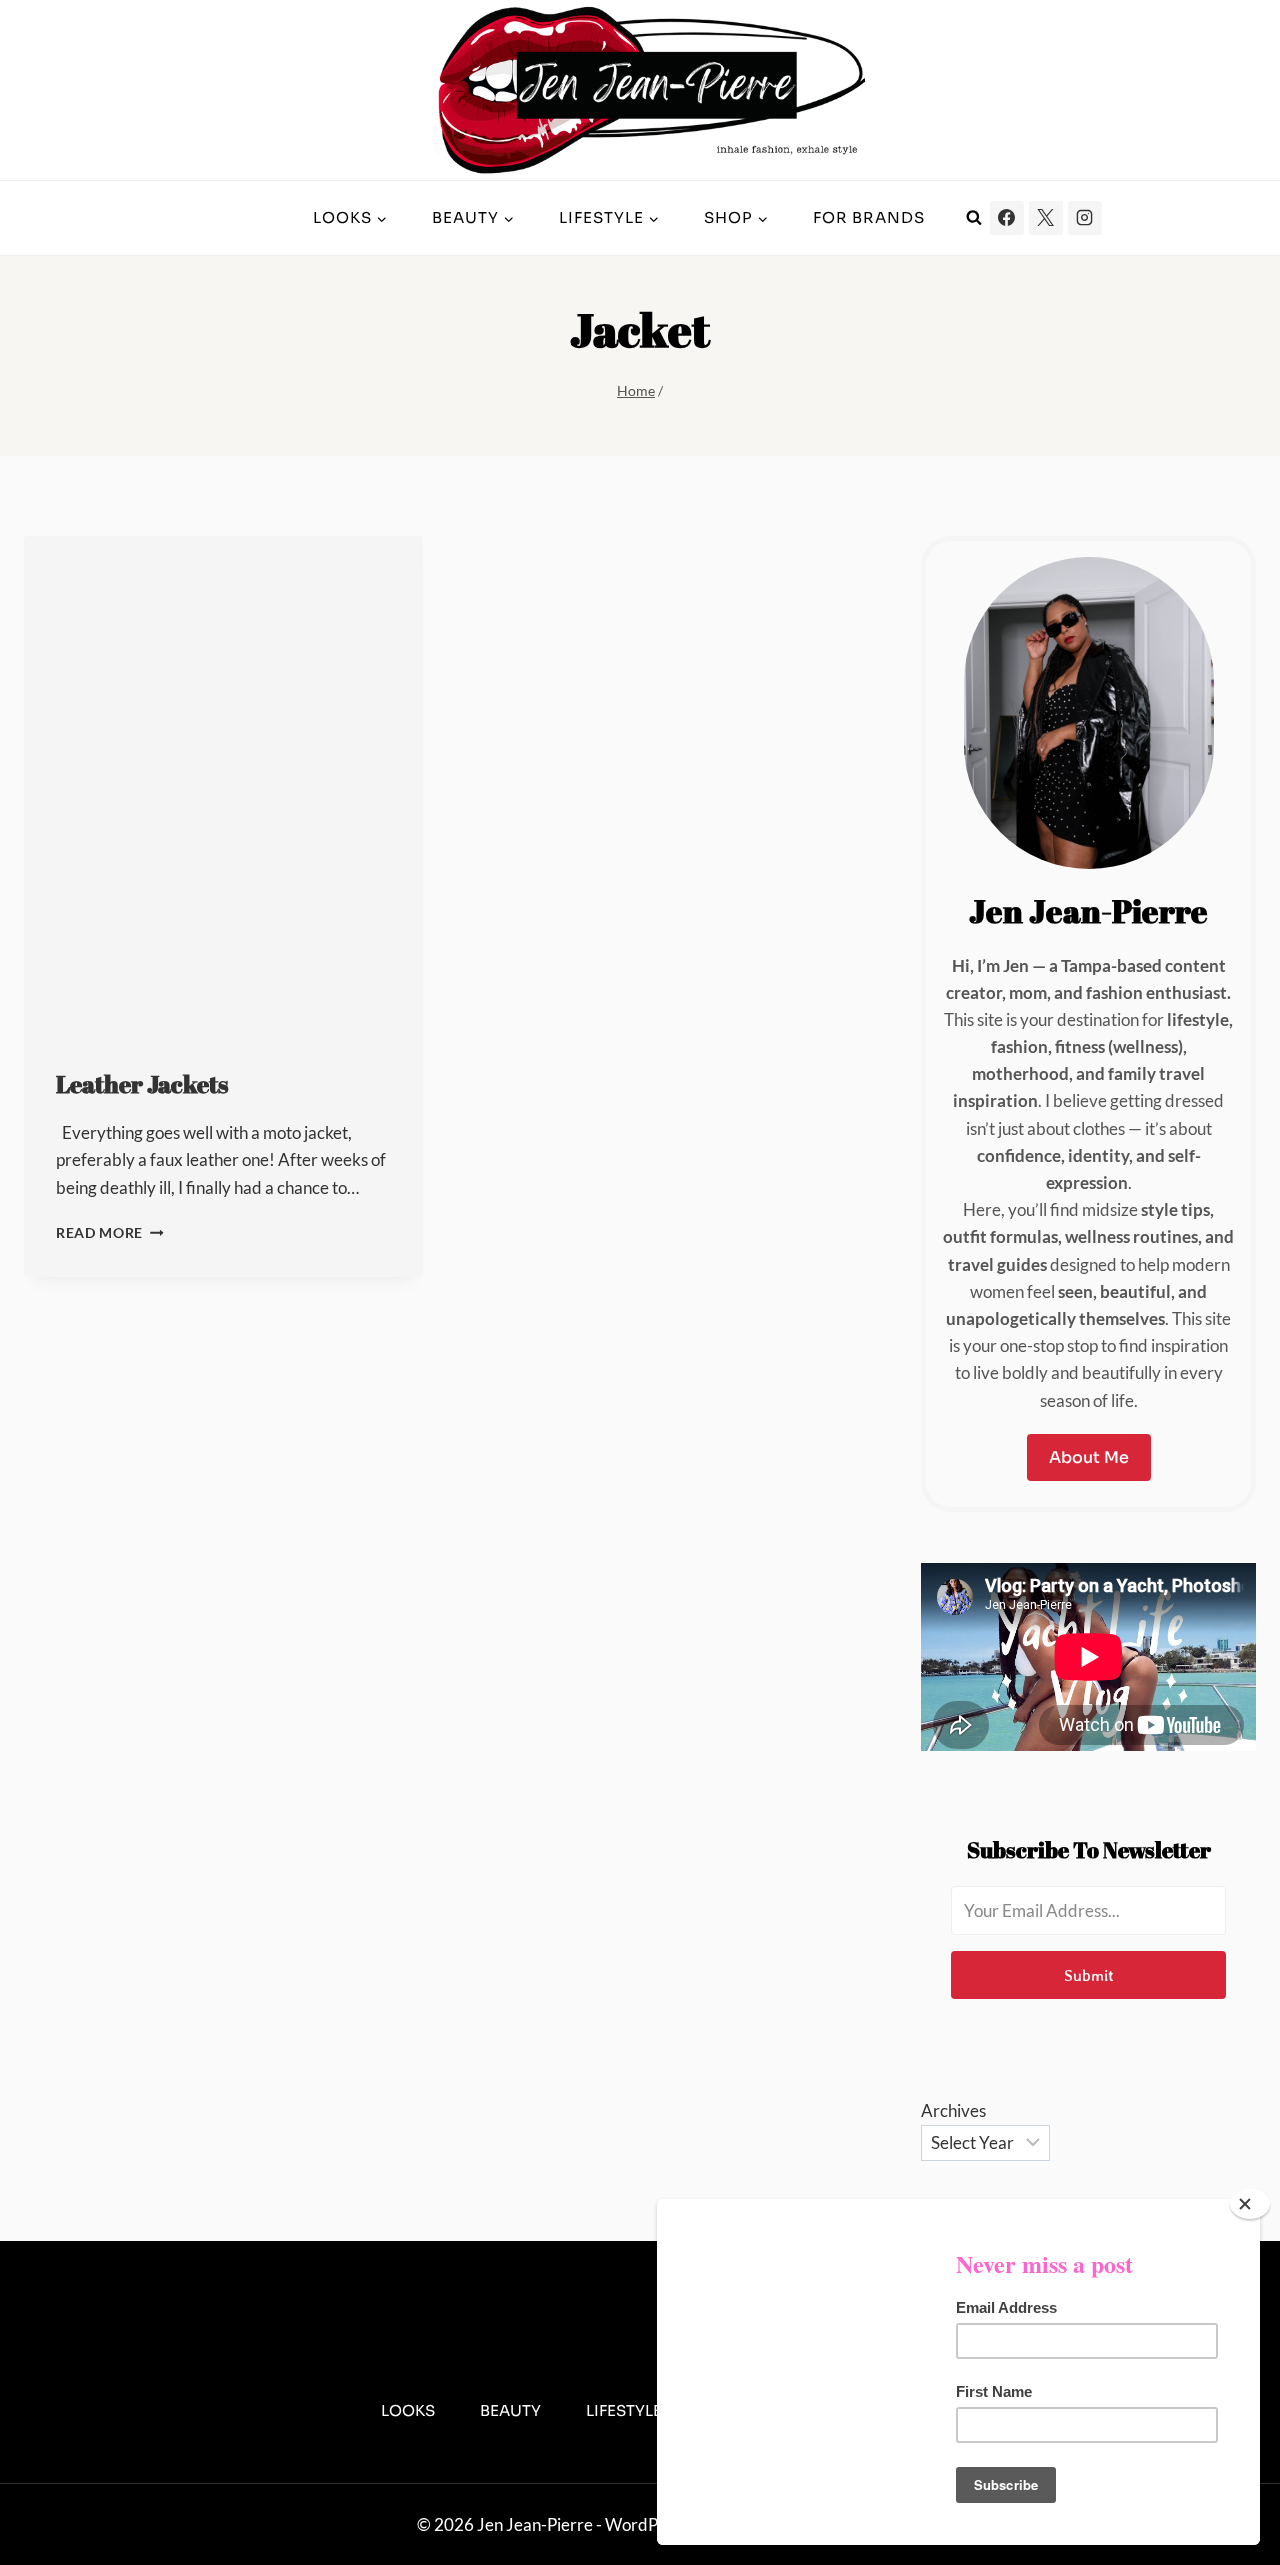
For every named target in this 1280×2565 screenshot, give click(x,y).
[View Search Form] (974, 218)
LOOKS (408, 2410)
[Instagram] (1085, 218)
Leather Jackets (142, 1084)
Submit (1089, 1975)
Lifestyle (624, 2410)
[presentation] (223, 785)
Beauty (510, 2410)
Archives (953, 2110)
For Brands (869, 217)
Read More (110, 1233)
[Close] (1250, 2204)
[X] (1046, 218)
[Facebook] (1007, 218)
